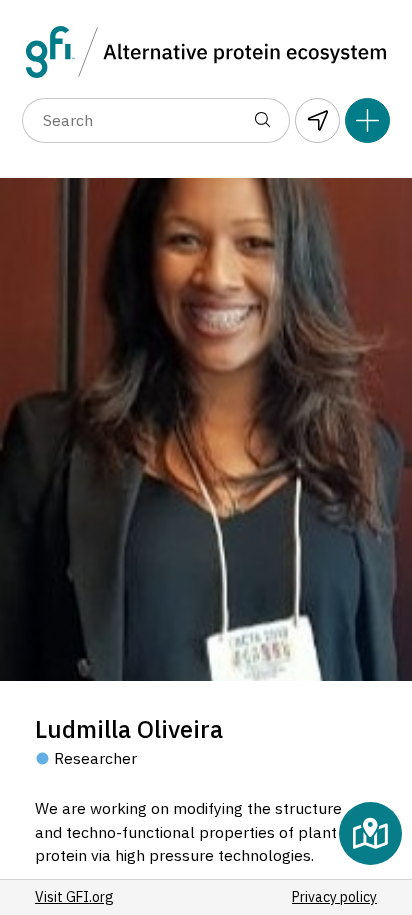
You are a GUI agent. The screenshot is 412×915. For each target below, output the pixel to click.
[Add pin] (367, 120)
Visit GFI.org (74, 897)
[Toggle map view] (370, 833)
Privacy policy (334, 897)
